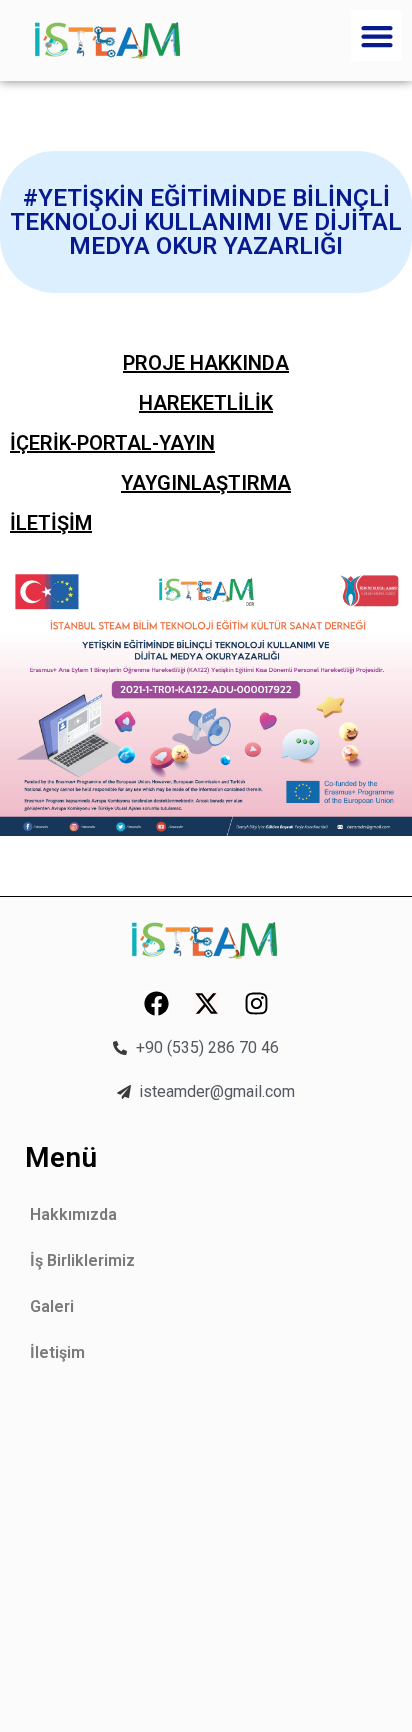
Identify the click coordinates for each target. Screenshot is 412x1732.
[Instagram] (256, 1003)
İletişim (57, 1352)
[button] (376, 35)
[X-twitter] (206, 1003)
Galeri (52, 1306)
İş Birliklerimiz (82, 1260)
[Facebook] (156, 1003)
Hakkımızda (73, 1214)
